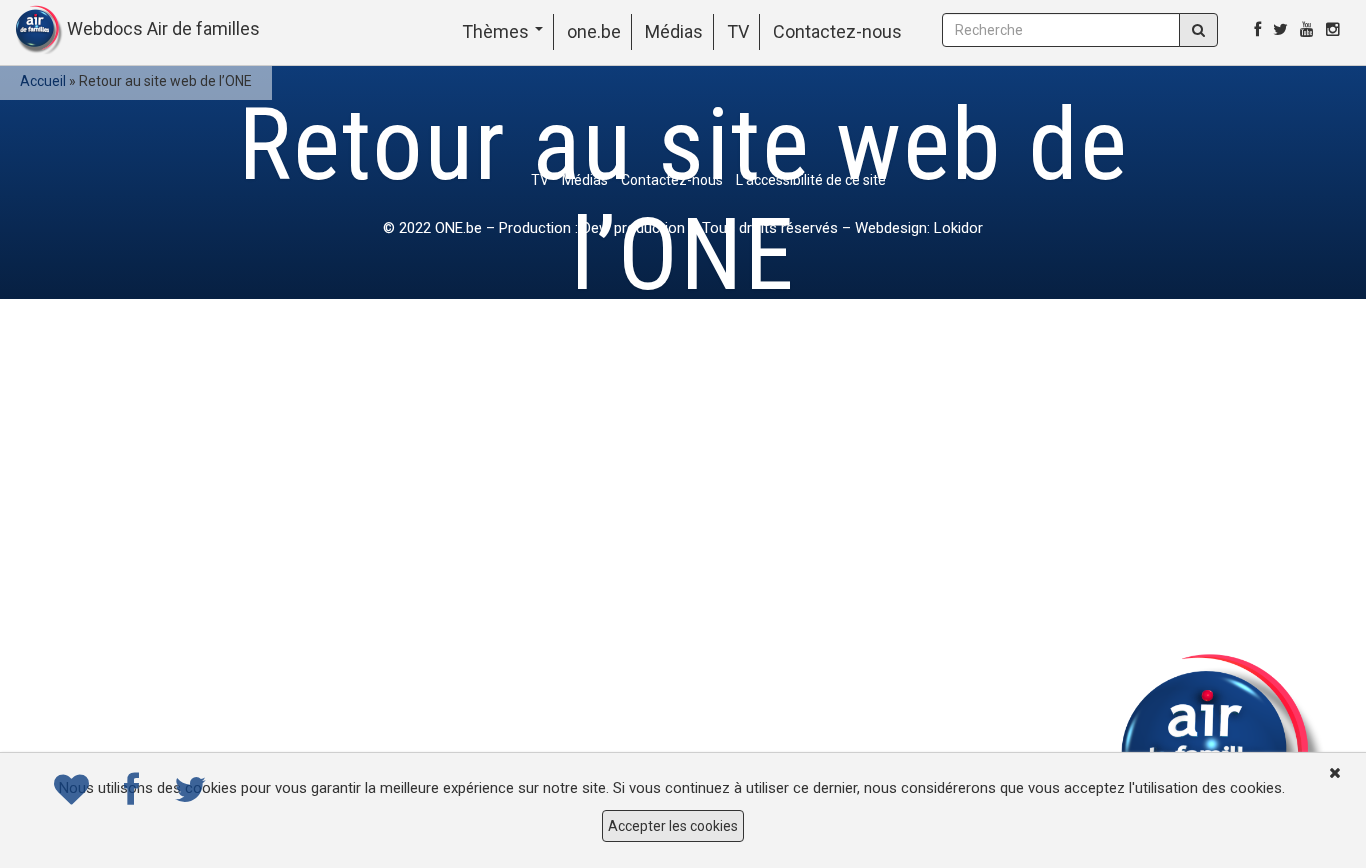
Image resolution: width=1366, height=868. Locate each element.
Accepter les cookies (673, 826)
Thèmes (497, 31)
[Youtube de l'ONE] (1307, 29)
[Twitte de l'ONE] (1280, 29)
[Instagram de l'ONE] (1333, 29)
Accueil (43, 81)
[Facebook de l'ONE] (1257, 29)
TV (738, 31)
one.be (594, 31)
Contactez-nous (837, 31)
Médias (674, 31)
